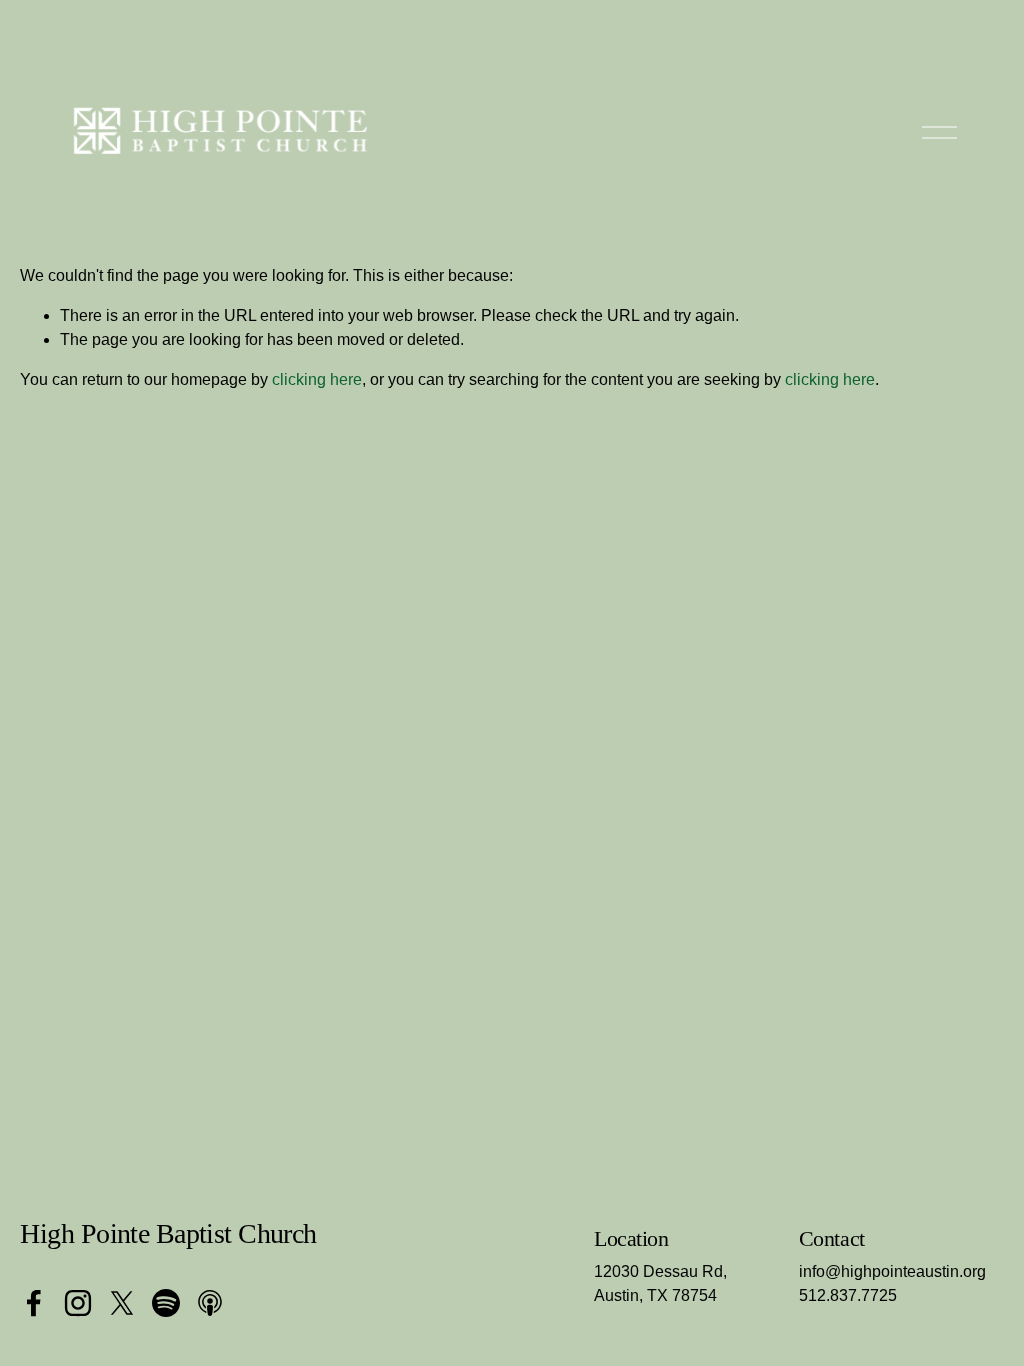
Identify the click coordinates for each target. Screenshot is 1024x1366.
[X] (122, 1303)
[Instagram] (78, 1303)
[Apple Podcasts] (210, 1303)
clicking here (317, 379)
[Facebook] (34, 1303)
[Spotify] (166, 1303)
